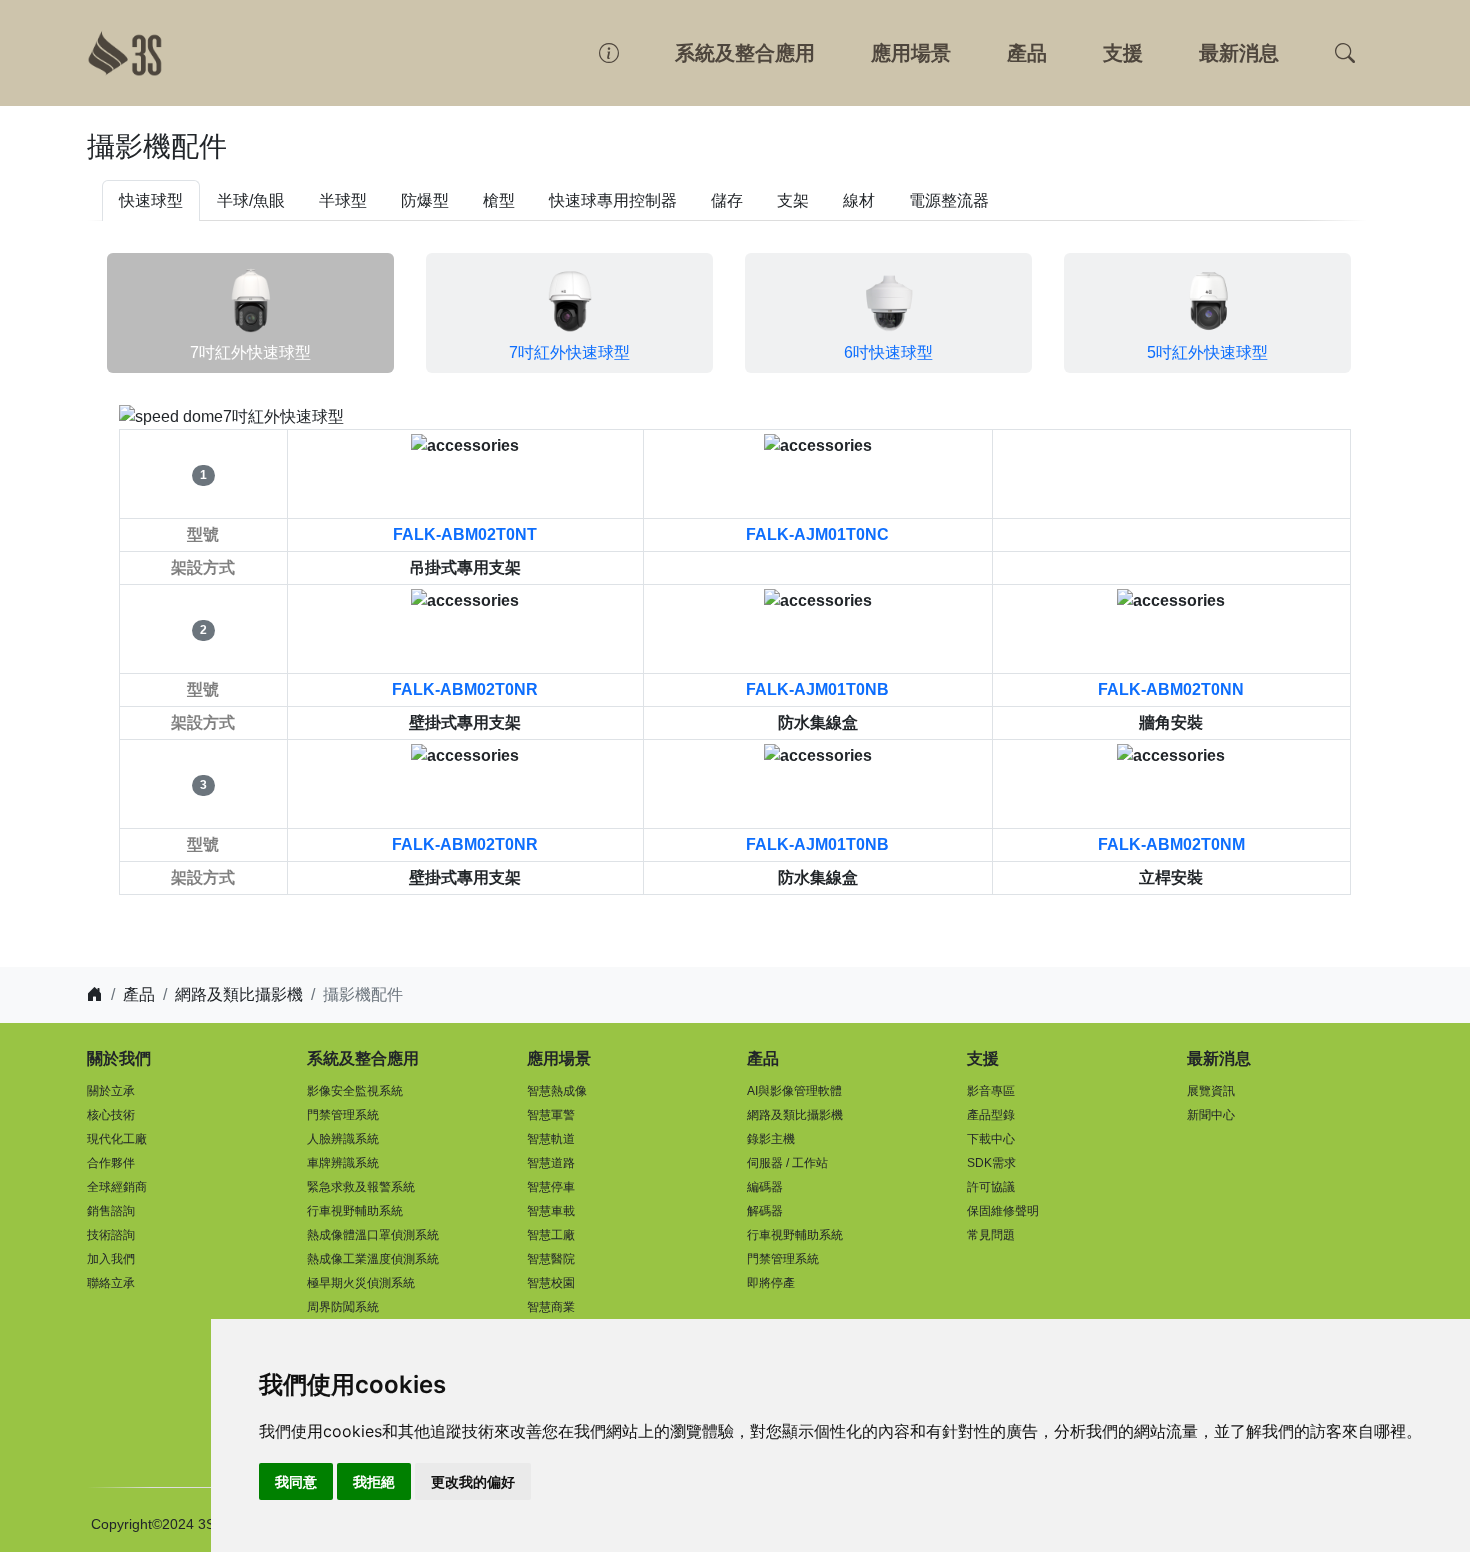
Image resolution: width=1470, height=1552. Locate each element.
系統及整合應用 (745, 53)
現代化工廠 (117, 1139)
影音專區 (991, 1091)
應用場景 (911, 53)
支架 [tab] (793, 200)
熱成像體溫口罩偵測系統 (373, 1235)
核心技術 (111, 1115)
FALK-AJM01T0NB (817, 689)
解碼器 (765, 1211)
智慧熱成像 (557, 1091)
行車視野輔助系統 (355, 1211)
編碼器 (765, 1187)
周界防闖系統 (343, 1307)
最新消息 (1239, 53)
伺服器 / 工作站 (787, 1163)
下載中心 (991, 1139)
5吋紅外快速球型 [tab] (1207, 352)
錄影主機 (771, 1139)
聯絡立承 (111, 1283)
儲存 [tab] (727, 200)
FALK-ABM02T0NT (465, 534)
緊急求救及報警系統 (361, 1187)
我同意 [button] (296, 1481)
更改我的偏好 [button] (473, 1481)
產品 (1027, 53)
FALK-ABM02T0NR (465, 689)
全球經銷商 (117, 1187)
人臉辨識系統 (343, 1139)
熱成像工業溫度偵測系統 (373, 1259)
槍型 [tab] (499, 200)
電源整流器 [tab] (949, 200)
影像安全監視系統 (355, 1091)
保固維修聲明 (1003, 1211)
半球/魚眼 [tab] (251, 200)
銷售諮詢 (111, 1211)
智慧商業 (551, 1307)
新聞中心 (1211, 1115)
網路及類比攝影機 (239, 994)
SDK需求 (991, 1163)
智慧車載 (551, 1211)
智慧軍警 (551, 1115)
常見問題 (991, 1235)
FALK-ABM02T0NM (1171, 844)
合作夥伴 (111, 1163)
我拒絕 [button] (374, 1481)
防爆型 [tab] (425, 200)
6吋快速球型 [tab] (888, 352)
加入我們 (111, 1259)
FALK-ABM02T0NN (1171, 689)
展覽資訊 (1211, 1091)
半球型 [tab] (343, 200)
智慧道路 (551, 1163)
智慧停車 (551, 1187)
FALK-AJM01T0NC (817, 534)
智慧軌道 (551, 1139)
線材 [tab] (859, 200)
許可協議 (991, 1187)
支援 (1123, 53)
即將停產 (771, 1283)
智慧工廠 (551, 1235)
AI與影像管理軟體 (794, 1091)
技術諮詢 (111, 1235)
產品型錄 (991, 1115)
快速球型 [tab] (151, 200)
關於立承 (111, 1091)
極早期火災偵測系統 (361, 1283)
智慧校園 (551, 1283)
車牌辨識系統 (343, 1163)
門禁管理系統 (343, 1115)
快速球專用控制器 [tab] (613, 200)
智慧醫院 (551, 1259)
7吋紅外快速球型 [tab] (250, 352)
